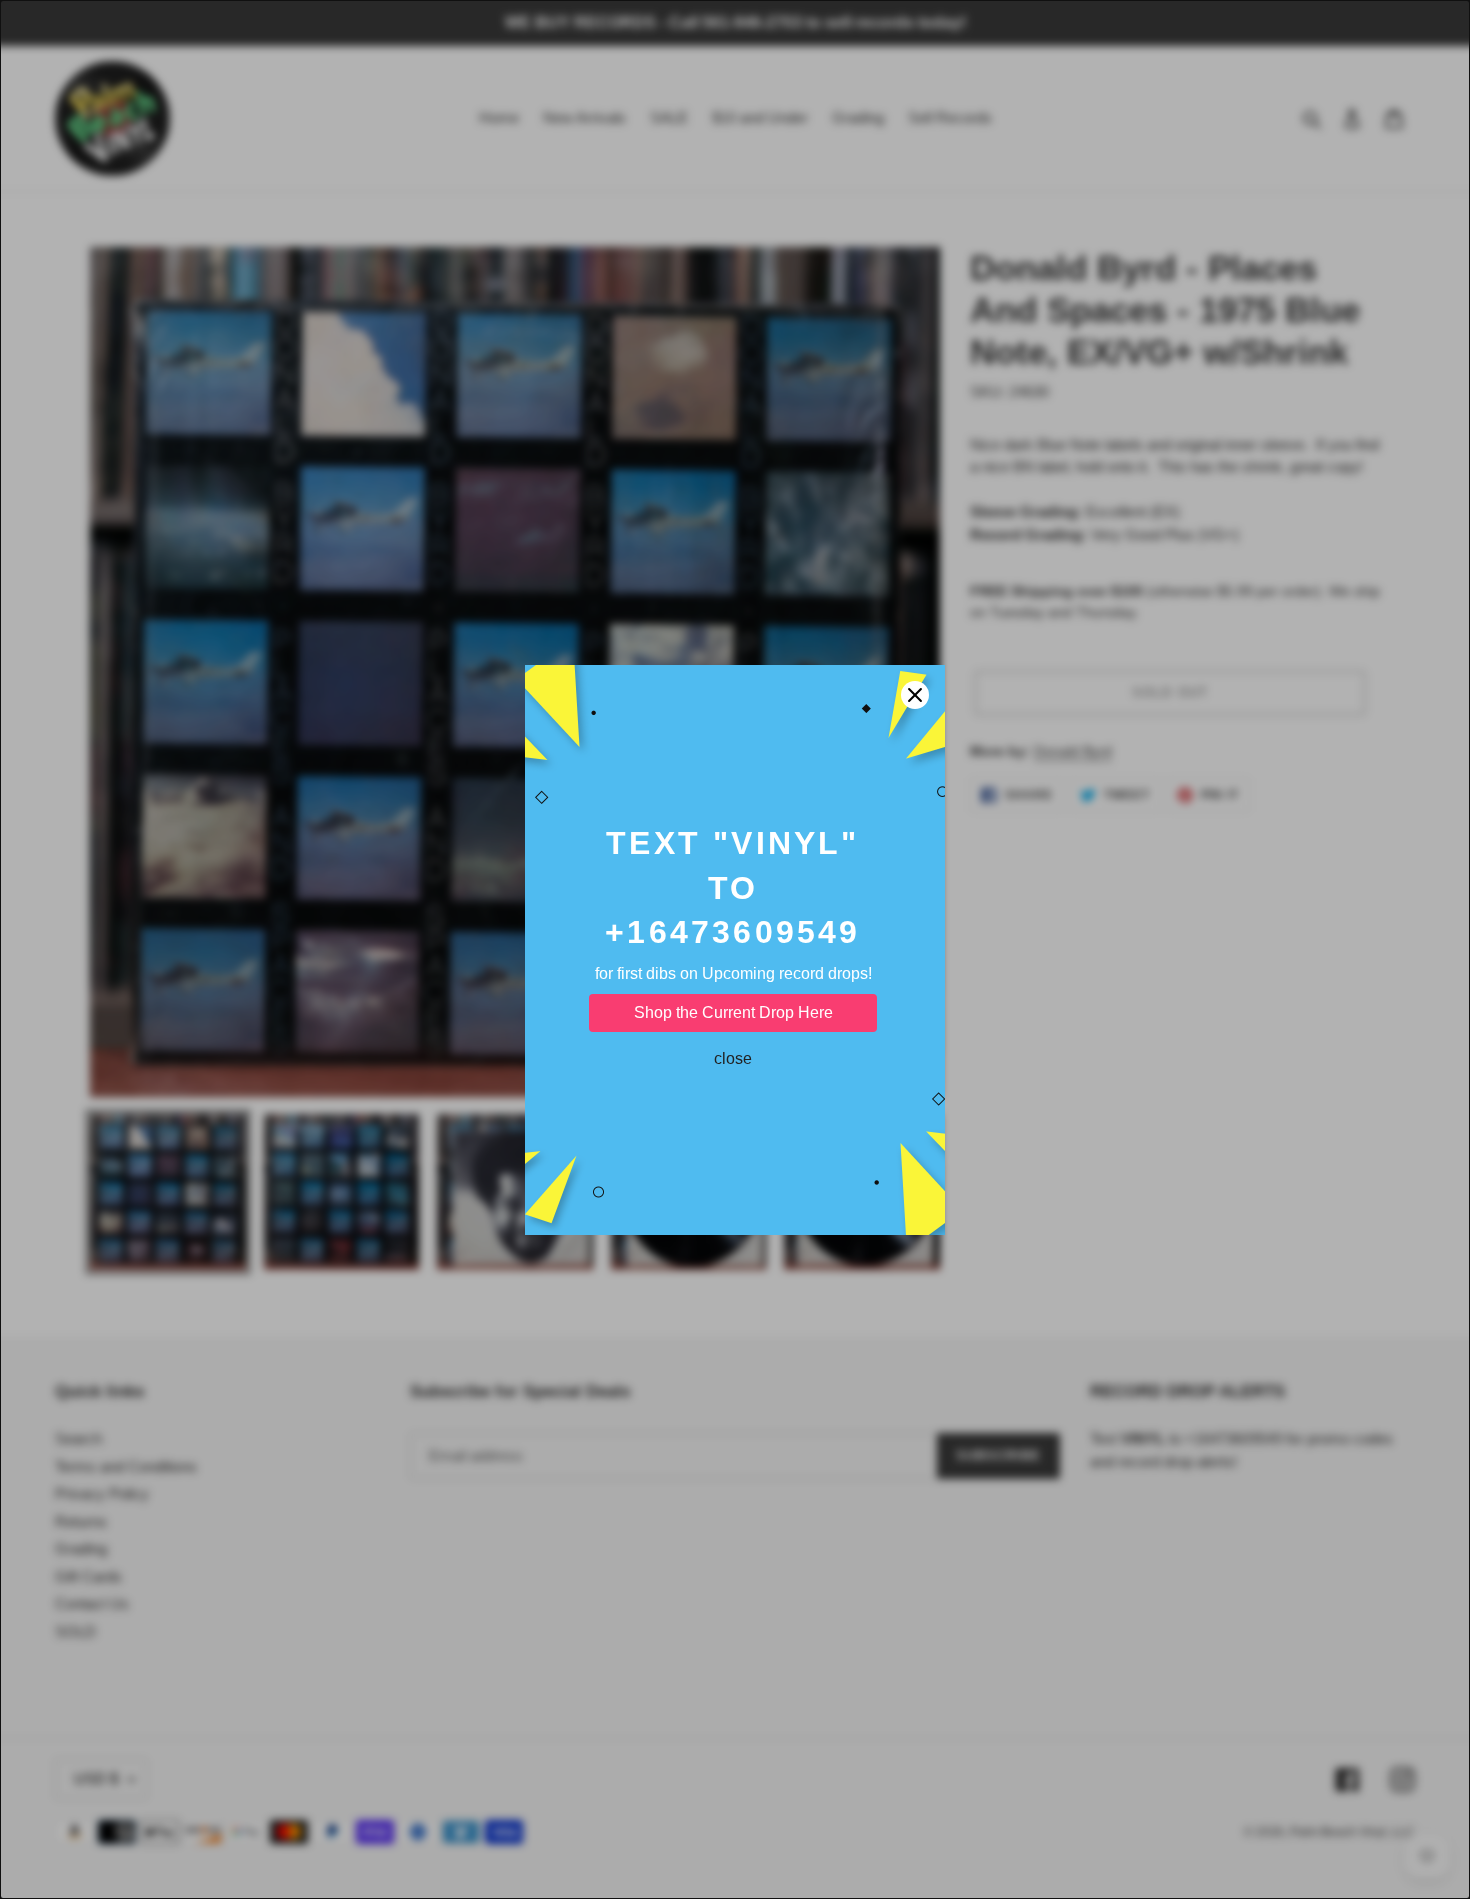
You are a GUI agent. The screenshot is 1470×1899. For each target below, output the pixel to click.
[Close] (915, 695)
